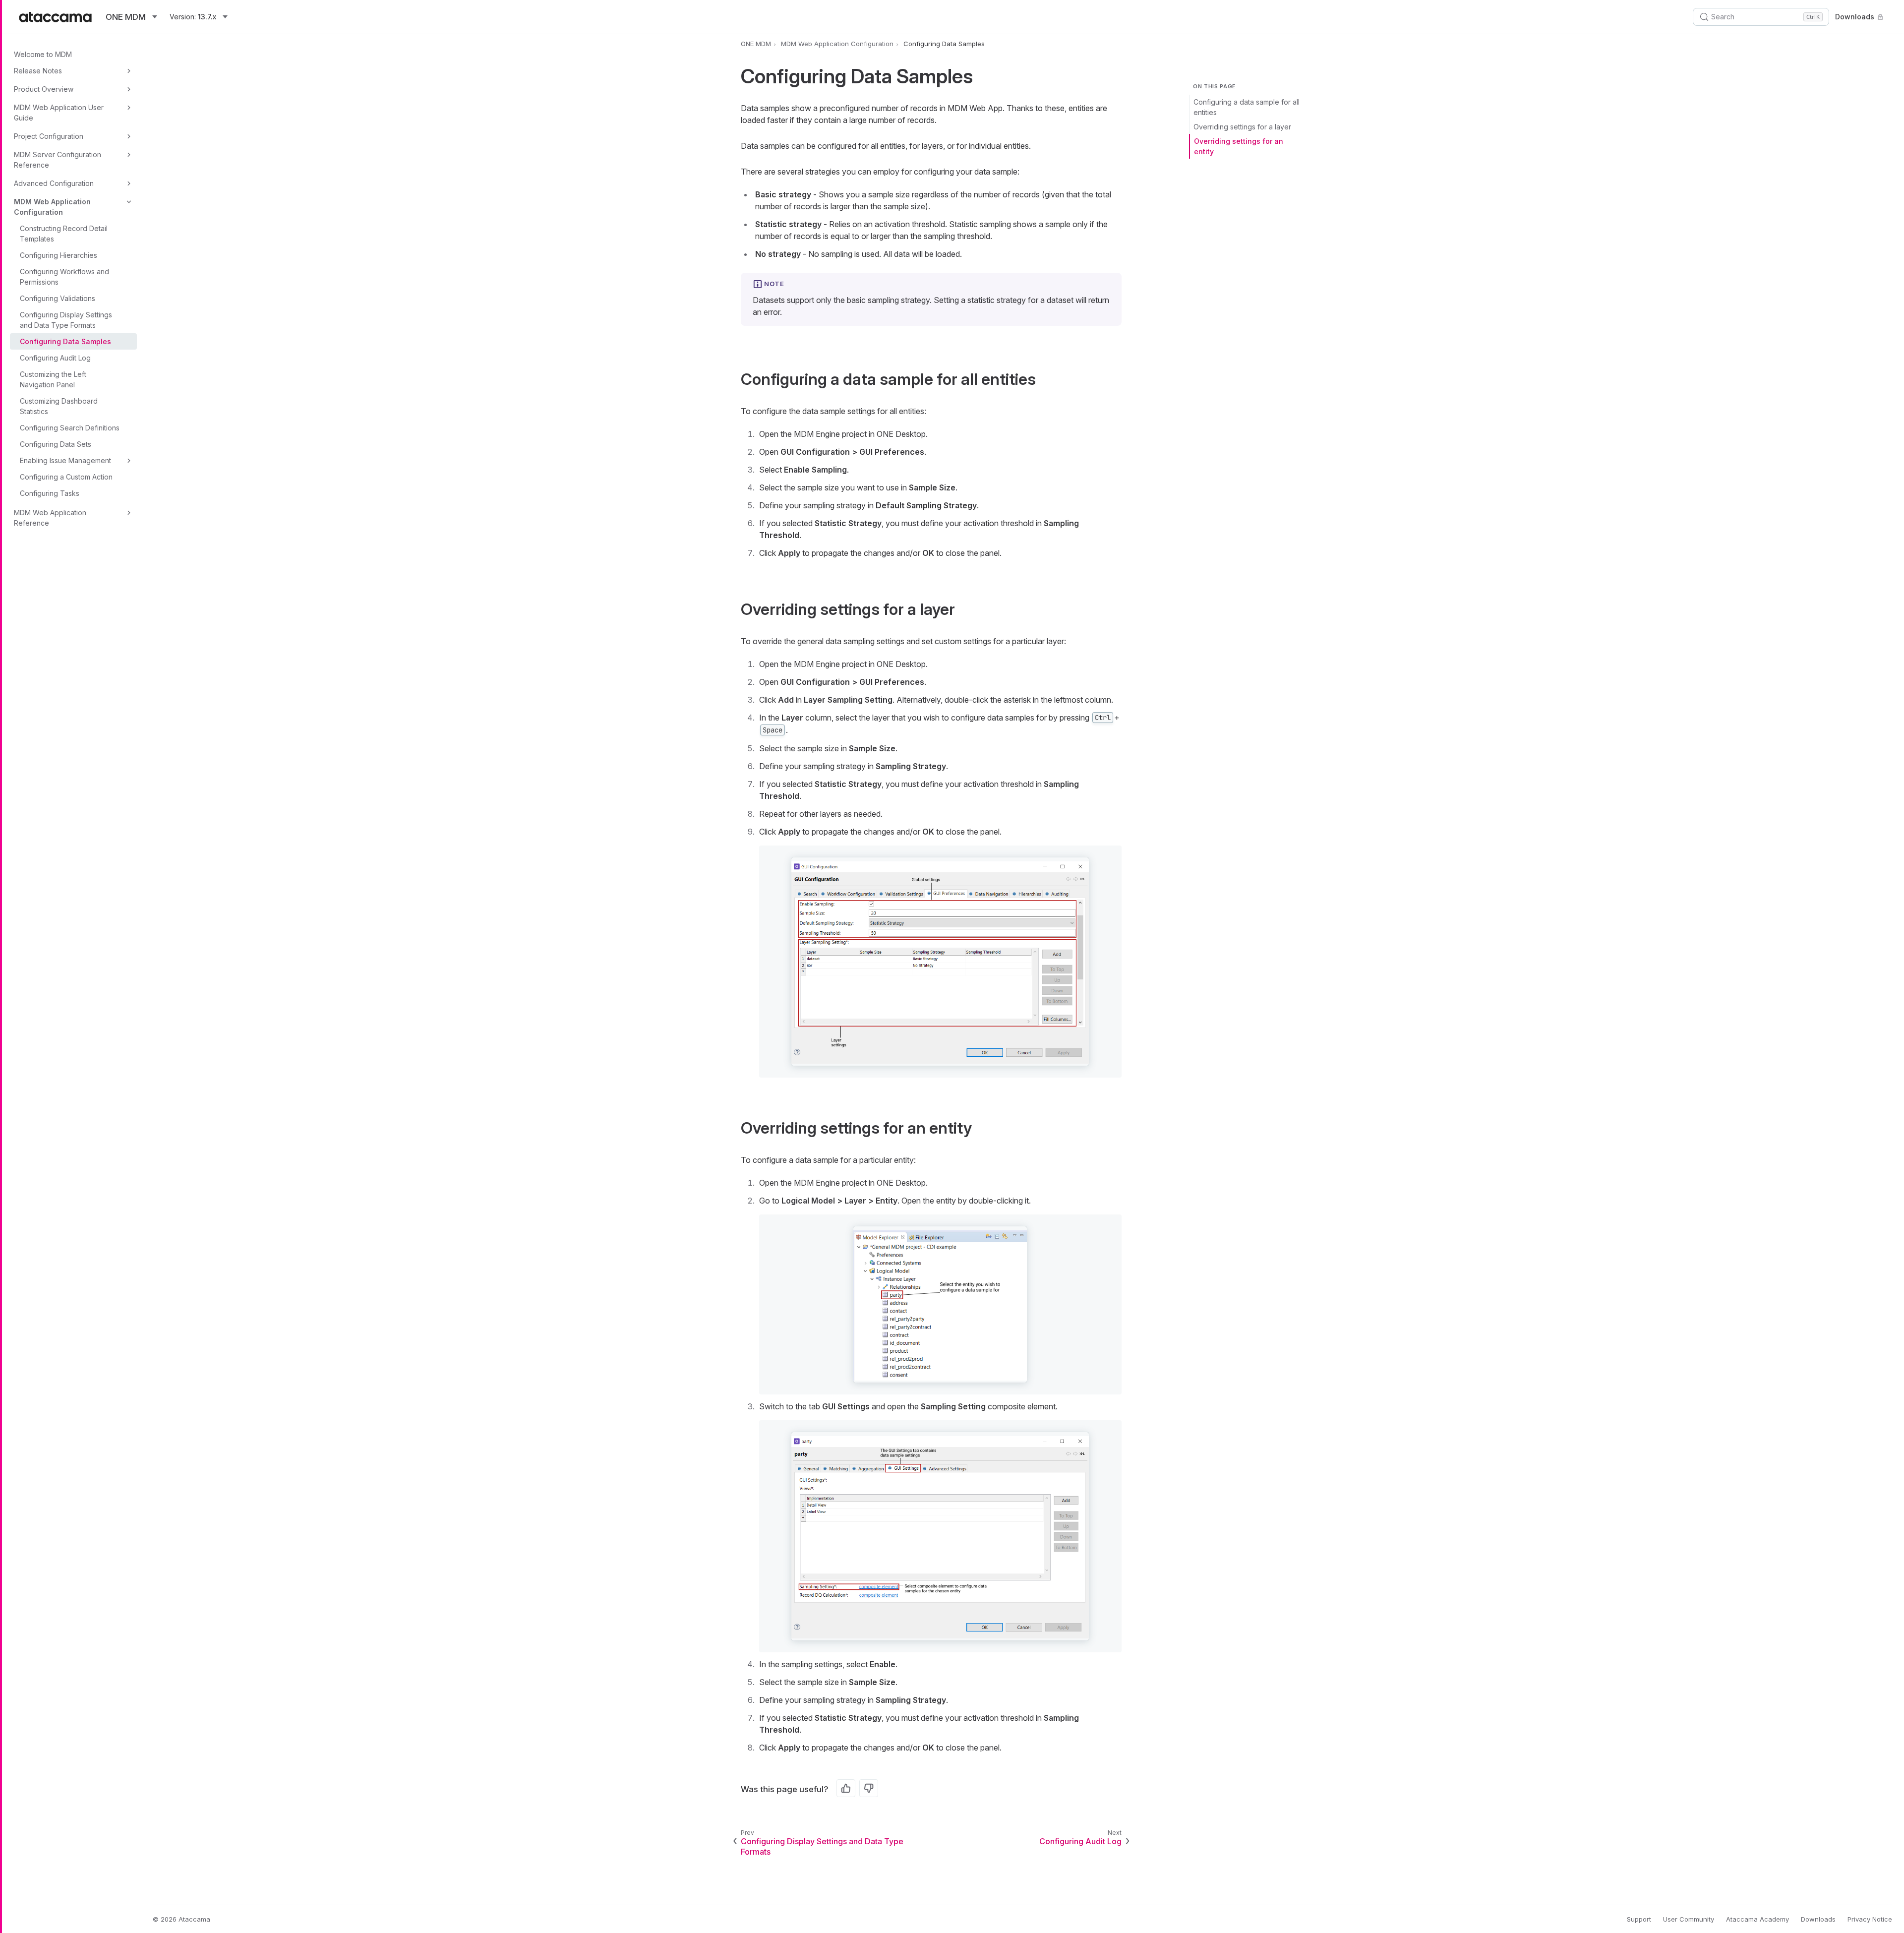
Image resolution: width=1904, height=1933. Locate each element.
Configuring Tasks (50, 493)
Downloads (1855, 17)
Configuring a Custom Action (66, 477)
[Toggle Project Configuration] (129, 136)
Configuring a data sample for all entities (1247, 107)
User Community (1689, 1919)
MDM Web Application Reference (50, 518)
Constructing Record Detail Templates (64, 234)
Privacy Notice (1870, 1919)
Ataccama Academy (1757, 1919)
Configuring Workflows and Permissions (64, 277)
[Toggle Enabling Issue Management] (129, 461)
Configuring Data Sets (56, 444)
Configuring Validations (58, 298)
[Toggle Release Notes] (129, 71)
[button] (940, 962)
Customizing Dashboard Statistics (59, 406)
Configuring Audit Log (55, 358)
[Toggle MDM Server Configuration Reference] (129, 155)
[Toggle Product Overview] (129, 89)
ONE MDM (756, 44)
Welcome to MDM (43, 54)
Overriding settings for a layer (1242, 127)
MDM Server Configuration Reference (58, 160)
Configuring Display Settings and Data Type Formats (66, 320)
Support (1639, 1919)
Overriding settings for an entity (1239, 146)
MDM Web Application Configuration (52, 207)
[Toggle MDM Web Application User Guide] (129, 108)
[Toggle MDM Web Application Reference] (129, 513)
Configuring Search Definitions (70, 428)
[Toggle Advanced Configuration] (129, 183)
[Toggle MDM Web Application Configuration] (129, 202)
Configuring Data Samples (65, 341)
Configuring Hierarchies (59, 255)
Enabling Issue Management (65, 460)
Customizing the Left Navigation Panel (53, 379)
